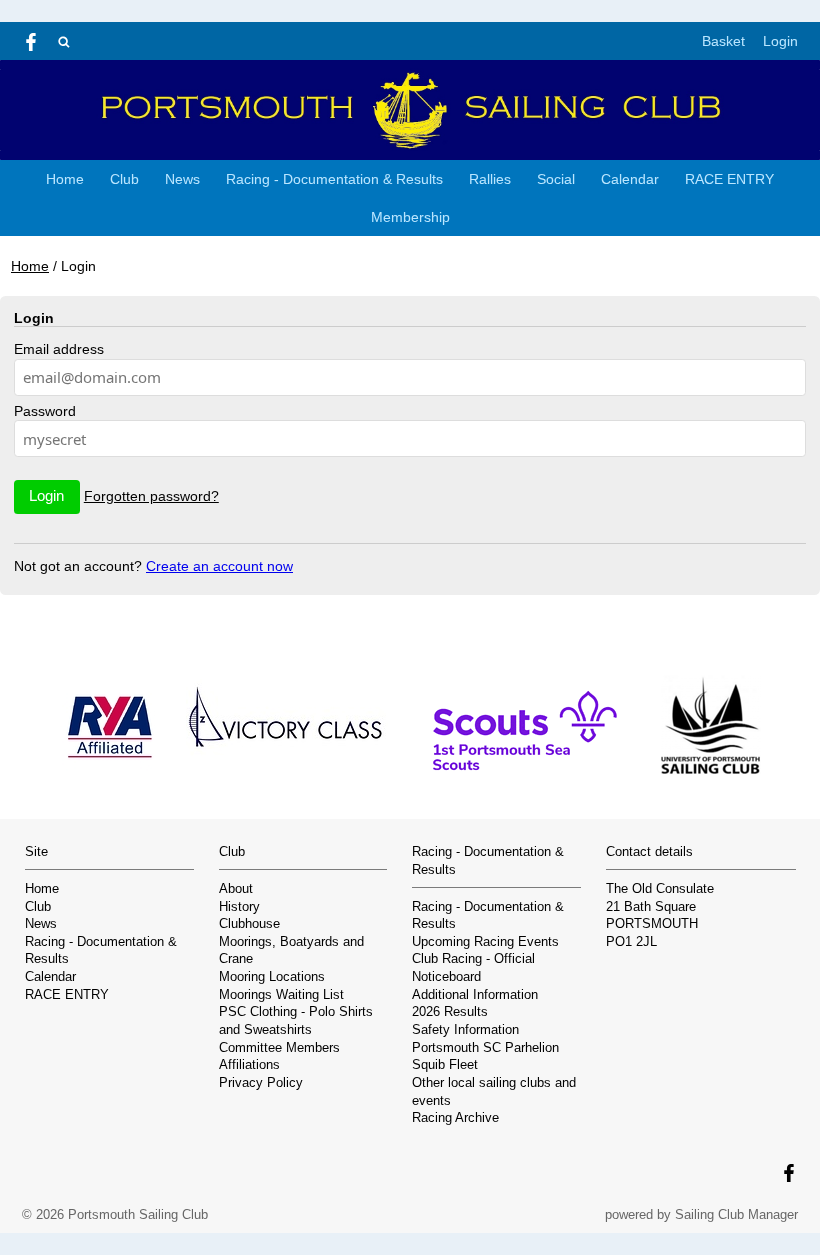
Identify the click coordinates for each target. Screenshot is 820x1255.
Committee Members (279, 1048)
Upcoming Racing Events (485, 942)
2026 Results (450, 1012)
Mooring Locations (272, 977)
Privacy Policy (261, 1083)
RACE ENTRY (729, 179)
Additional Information (475, 995)
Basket (723, 41)
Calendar (630, 179)
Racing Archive (455, 1118)
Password (45, 411)
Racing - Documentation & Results (334, 179)
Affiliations (249, 1065)
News (182, 179)
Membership (410, 217)
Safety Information (465, 1030)
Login (780, 41)
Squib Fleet (445, 1065)
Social (556, 179)
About (236, 889)
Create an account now (219, 566)
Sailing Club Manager (736, 1214)
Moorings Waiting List (281, 995)
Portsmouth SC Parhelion (485, 1048)
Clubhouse (249, 924)
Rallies (490, 179)
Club (124, 179)
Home (65, 179)
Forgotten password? (151, 496)
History (239, 907)
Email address (59, 349)
